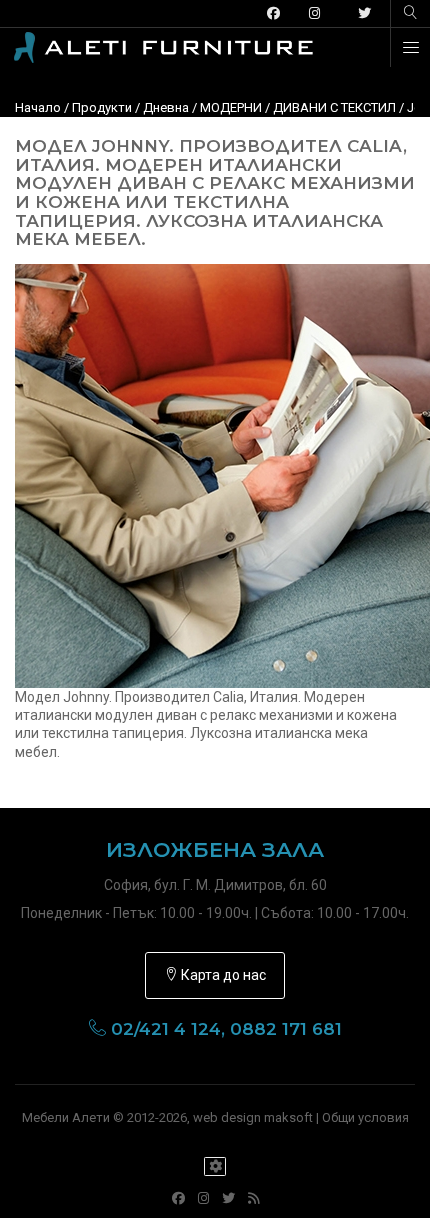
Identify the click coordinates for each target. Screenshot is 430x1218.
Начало (38, 107)
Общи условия (365, 1117)
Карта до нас (222, 975)
